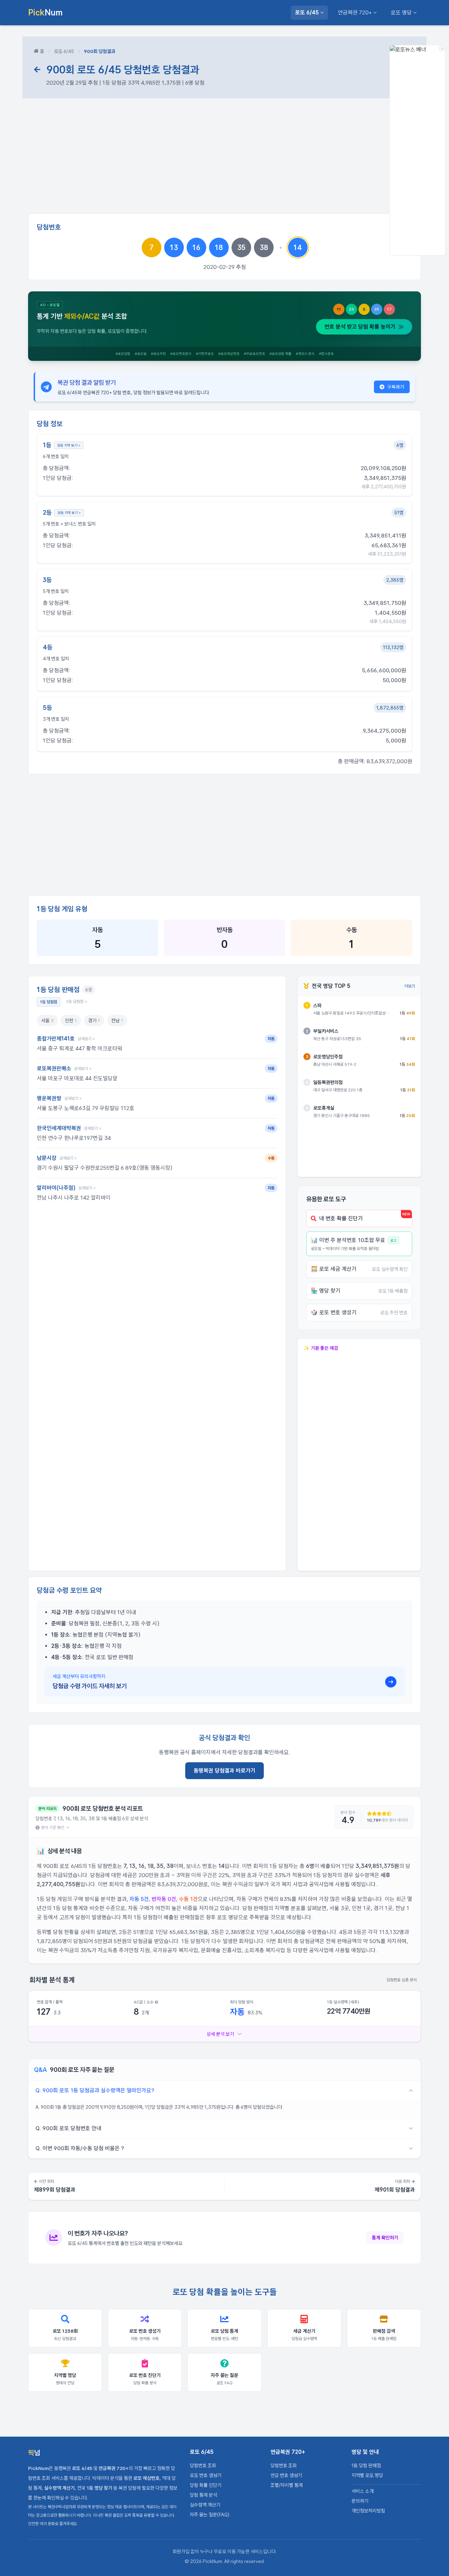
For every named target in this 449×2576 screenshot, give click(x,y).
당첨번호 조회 (203, 2465)
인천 (71, 1021)
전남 (117, 1021)
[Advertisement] (224, 159)
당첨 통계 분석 (203, 2495)
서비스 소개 (363, 2491)
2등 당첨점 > (76, 1002)
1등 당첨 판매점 (366, 2465)
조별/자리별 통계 (287, 2485)
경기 (94, 1021)
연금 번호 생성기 (286, 2475)
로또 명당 (401, 12)
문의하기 (360, 2501)
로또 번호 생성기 (206, 2475)
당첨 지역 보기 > (69, 445)
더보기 (410, 986)
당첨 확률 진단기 (206, 2485)
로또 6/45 (307, 12)
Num (45, 12)
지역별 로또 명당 (367, 2475)
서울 (47, 1021)
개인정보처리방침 (368, 2511)
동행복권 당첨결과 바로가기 (224, 1771)
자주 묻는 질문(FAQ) (210, 2515)
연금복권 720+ (355, 12)
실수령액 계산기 (205, 2505)
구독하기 (396, 387)
